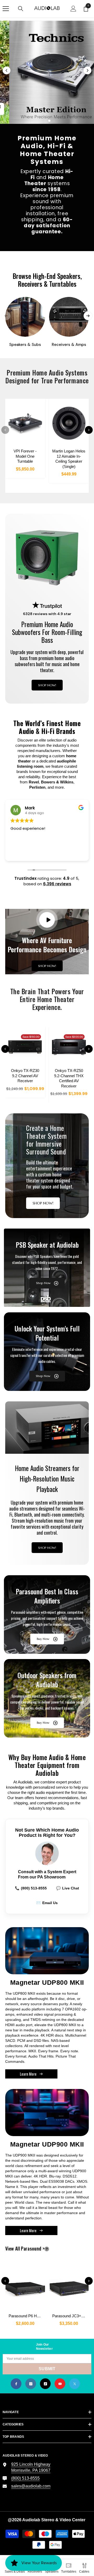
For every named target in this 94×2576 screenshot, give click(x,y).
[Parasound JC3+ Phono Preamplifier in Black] (69, 2287)
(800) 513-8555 (31, 1888)
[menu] (6, 9)
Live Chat (68, 1888)
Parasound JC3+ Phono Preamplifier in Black (70, 2316)
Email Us (47, 1903)
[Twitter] (75, 2384)
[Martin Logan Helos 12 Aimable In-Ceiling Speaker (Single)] (69, 423)
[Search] (21, 9)
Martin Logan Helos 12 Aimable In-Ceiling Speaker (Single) (69, 459)
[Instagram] (31, 2384)
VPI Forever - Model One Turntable (25, 456)
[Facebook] (16, 2384)
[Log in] (73, 9)
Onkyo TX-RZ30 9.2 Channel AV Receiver (25, 1076)
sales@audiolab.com (31, 2486)
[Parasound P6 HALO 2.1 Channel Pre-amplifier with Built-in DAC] (25, 2287)
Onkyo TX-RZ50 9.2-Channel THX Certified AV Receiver (69, 1078)
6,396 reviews (57, 884)
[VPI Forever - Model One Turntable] (25, 423)
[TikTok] (45, 2384)
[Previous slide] (7, 70)
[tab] (40, 121)
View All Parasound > (34, 2249)
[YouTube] (60, 2384)
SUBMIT (47, 2369)
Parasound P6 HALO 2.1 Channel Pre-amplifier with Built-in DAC (27, 2316)
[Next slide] (87, 70)
